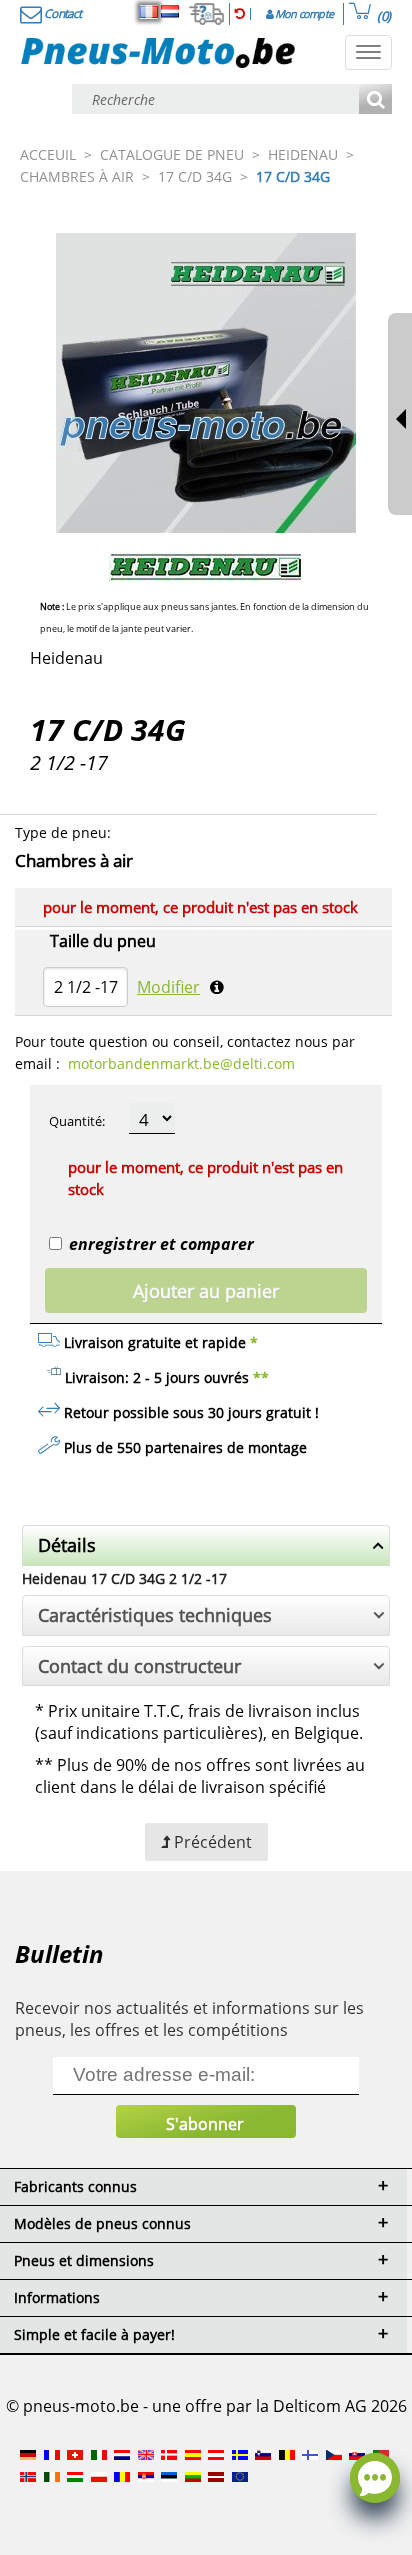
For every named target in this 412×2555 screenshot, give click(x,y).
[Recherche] (375, 100)
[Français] (149, 12)
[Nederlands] (170, 12)
